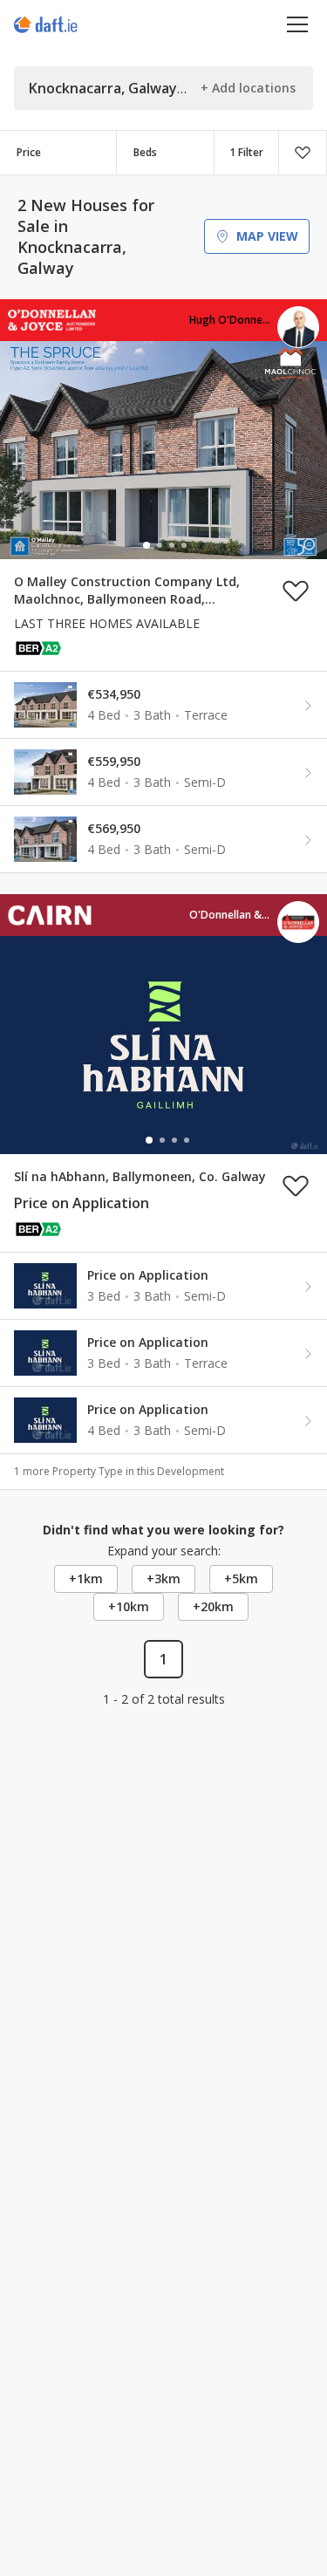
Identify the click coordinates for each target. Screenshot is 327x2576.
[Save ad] (296, 591)
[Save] (303, 153)
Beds (145, 152)
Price (29, 152)
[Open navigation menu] (298, 24)
